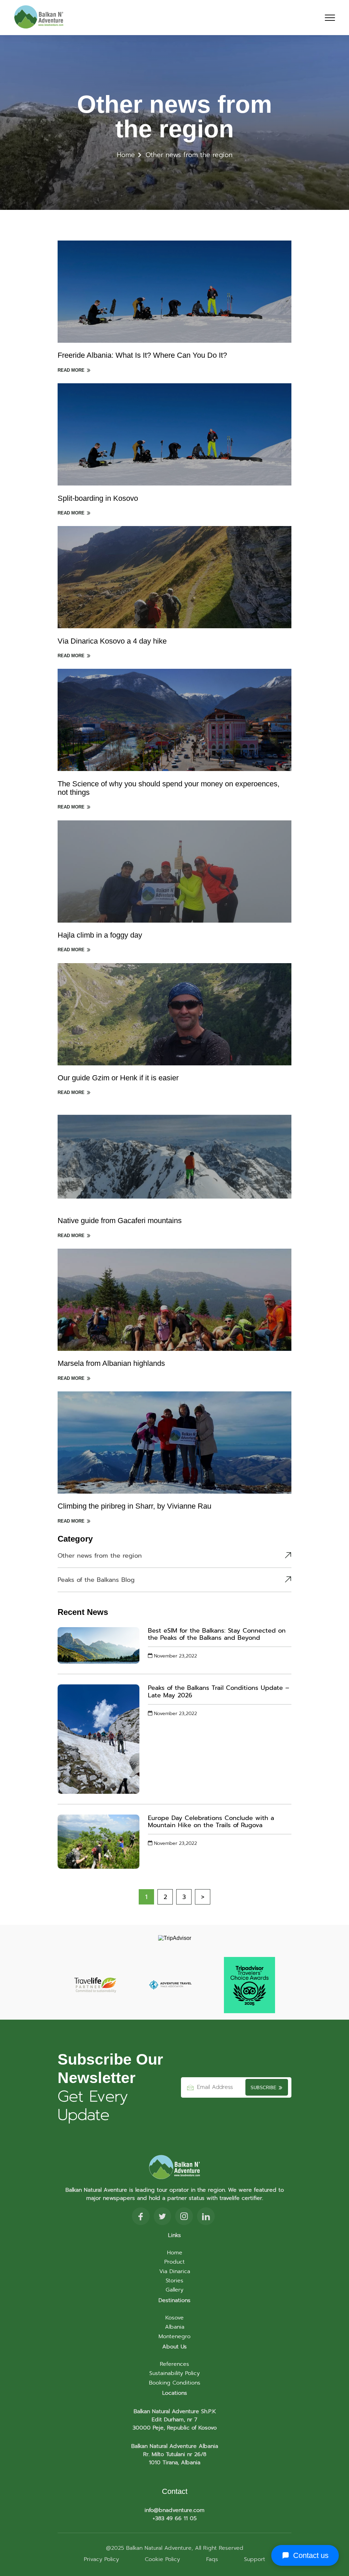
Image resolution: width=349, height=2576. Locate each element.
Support (255, 2559)
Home (127, 155)
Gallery (174, 2290)
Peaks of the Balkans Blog (96, 1580)
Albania (175, 2327)
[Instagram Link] (184, 2218)
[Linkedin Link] (206, 2218)
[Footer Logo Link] (174, 2168)
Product (174, 2262)
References (174, 2364)
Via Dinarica (175, 2271)
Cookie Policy (162, 2559)
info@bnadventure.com (174, 2510)
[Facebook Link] (141, 2218)
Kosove (174, 2318)
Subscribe (264, 2088)
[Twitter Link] (162, 2218)
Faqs (212, 2559)
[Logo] (39, 18)
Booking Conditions (175, 2383)
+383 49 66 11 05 (175, 2518)
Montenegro (174, 2336)
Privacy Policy (101, 2559)
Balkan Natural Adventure (158, 2548)
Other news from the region (100, 1556)
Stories (174, 2281)
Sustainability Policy (174, 2373)
